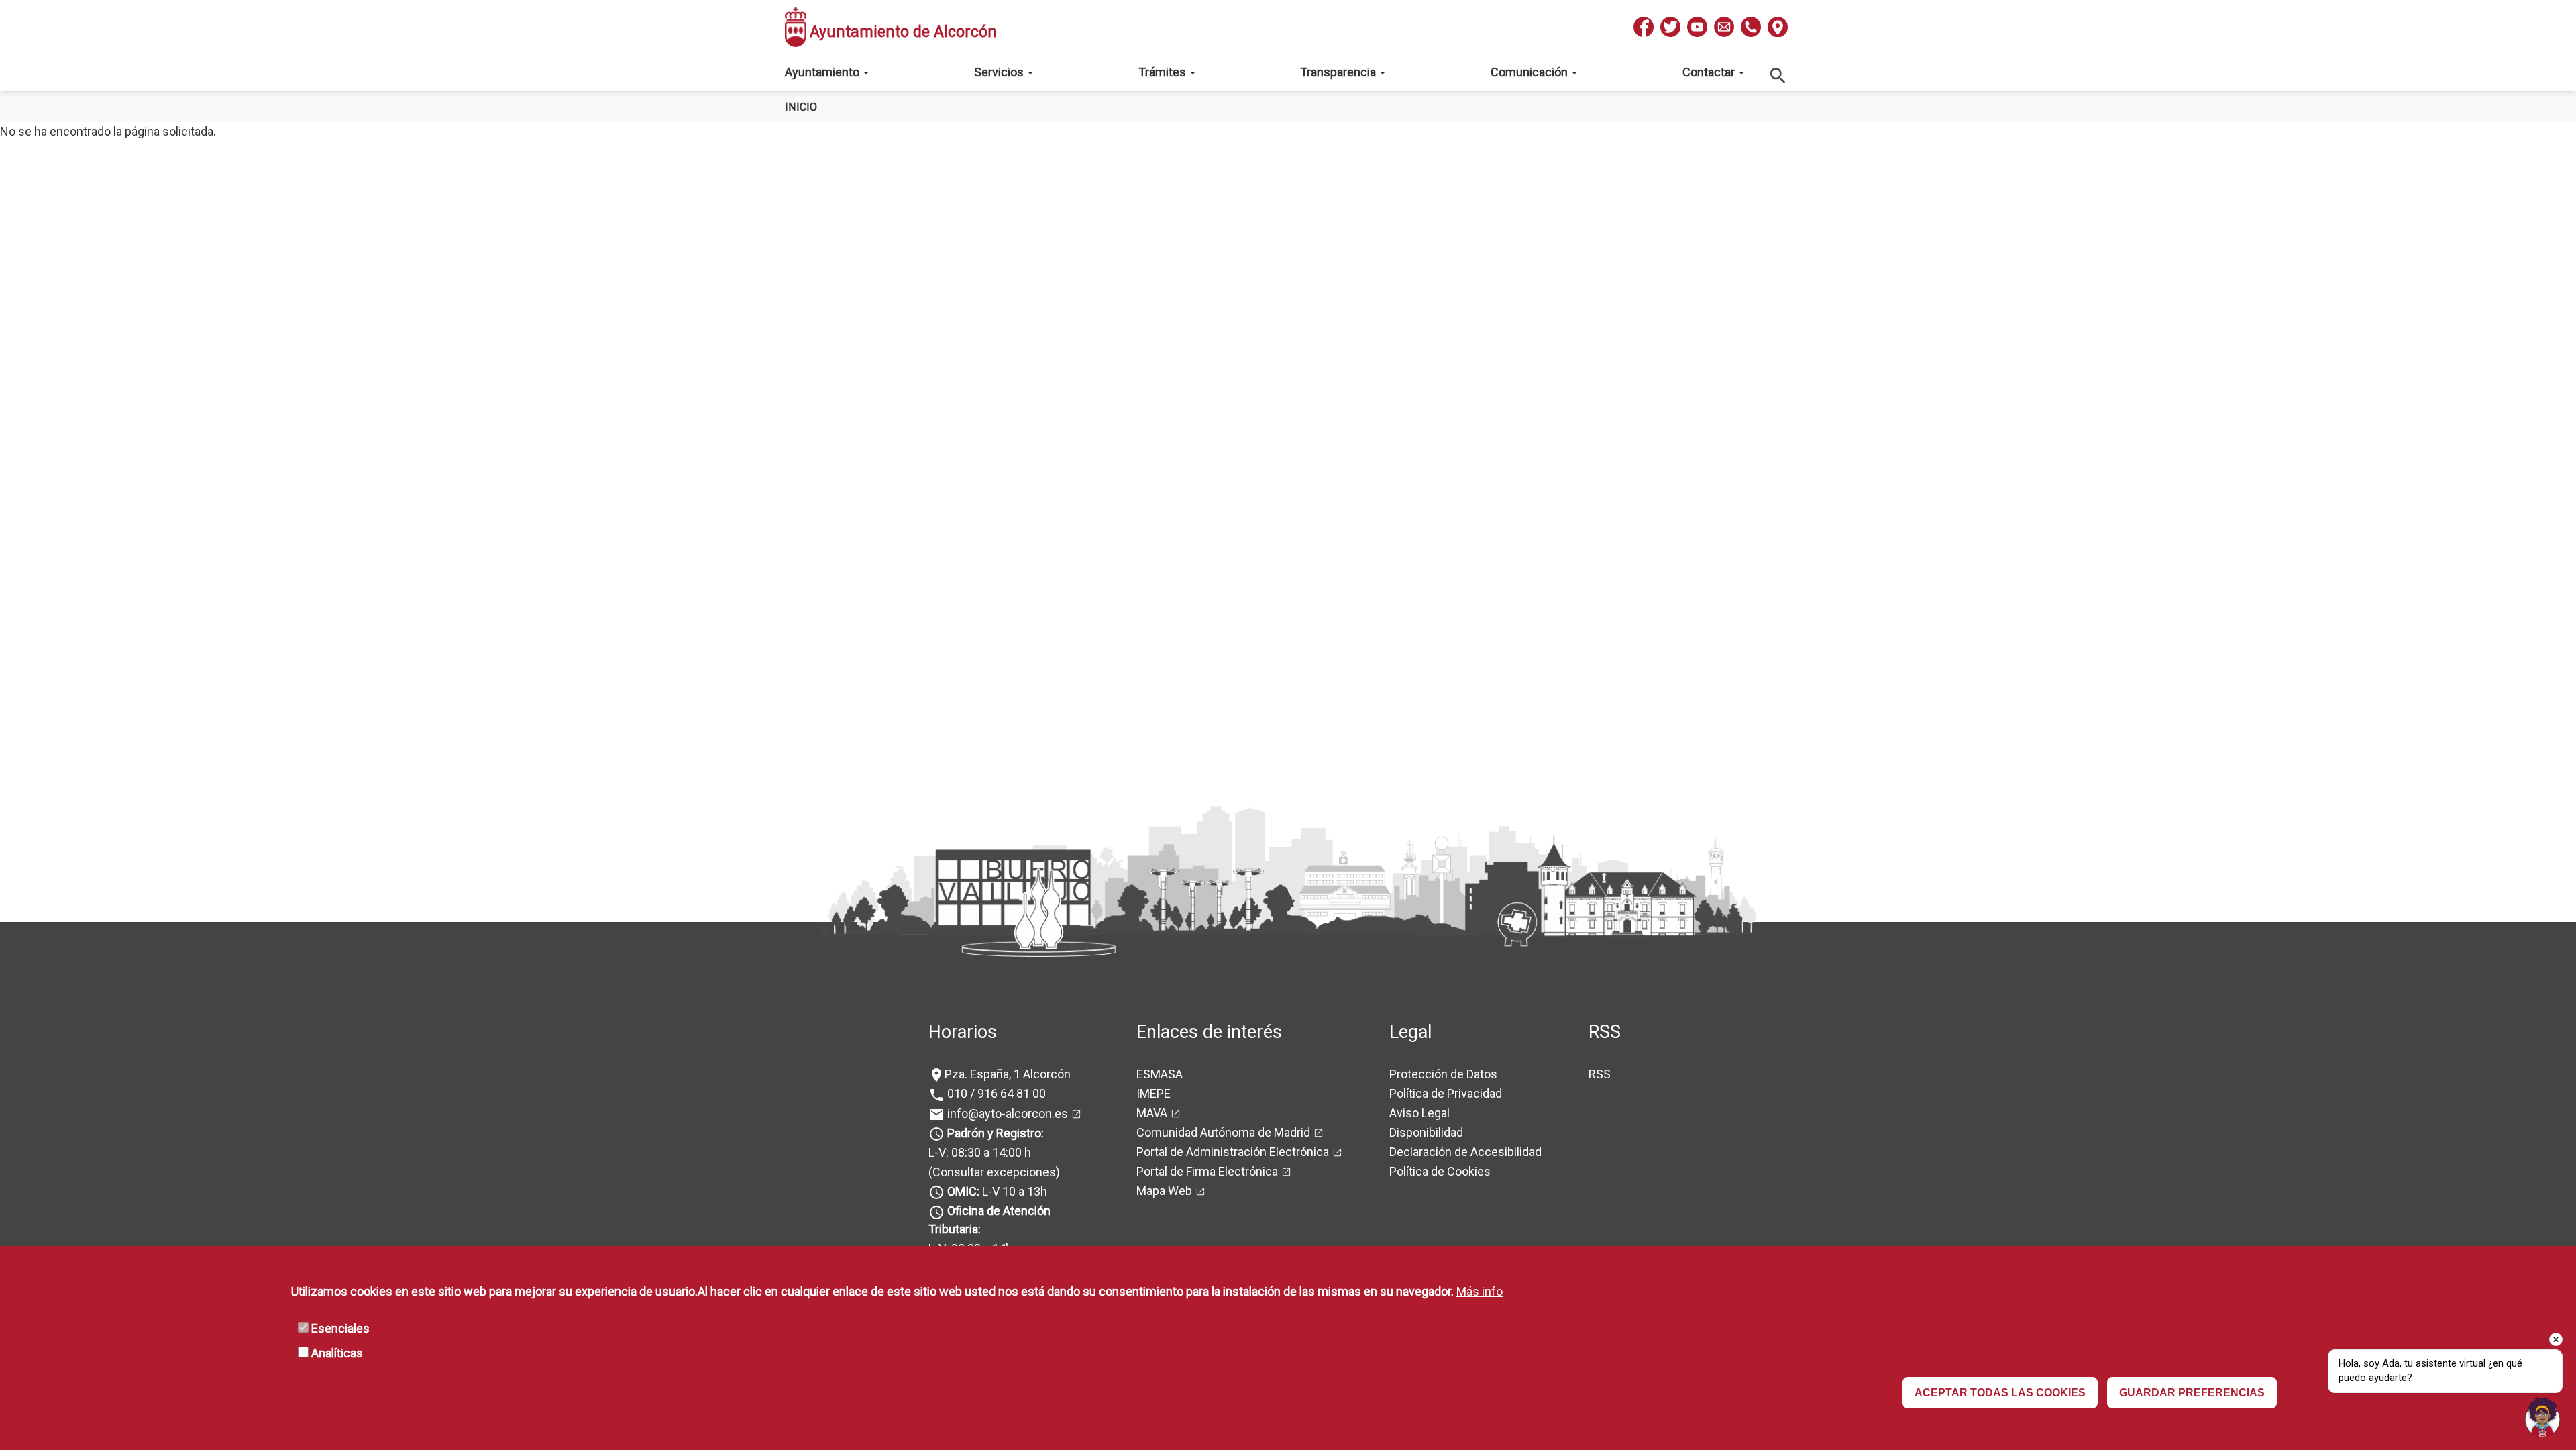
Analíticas (337, 1353)
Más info (1480, 1291)
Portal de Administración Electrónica (1233, 1152)
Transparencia (1339, 72)
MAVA (1152, 1113)
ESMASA (1160, 1074)
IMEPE (1153, 1093)
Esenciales (340, 1328)
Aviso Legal (1419, 1113)
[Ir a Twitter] (1670, 27)
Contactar (1710, 72)
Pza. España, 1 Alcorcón (1008, 1074)
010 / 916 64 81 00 (995, 1093)
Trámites (1164, 72)
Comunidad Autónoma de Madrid (1223, 1132)
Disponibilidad (1426, 1132)
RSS (1600, 1074)
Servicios (1000, 72)
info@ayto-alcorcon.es (1006, 1114)
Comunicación (1531, 72)
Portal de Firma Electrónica (1207, 1171)
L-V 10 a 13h (997, 1191)
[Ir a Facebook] (1644, 27)
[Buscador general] (1778, 75)
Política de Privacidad (1446, 1093)
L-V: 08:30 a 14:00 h (980, 1152)
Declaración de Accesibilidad (1465, 1152)
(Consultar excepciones (992, 1172)
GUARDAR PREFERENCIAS (2192, 1393)
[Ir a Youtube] (1697, 27)
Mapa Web (1164, 1191)
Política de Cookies (1440, 1171)
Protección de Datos (1443, 1074)
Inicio (801, 107)
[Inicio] (796, 27)
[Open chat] (2542, 1416)
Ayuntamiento (823, 72)
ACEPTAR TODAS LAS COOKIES (2000, 1393)
